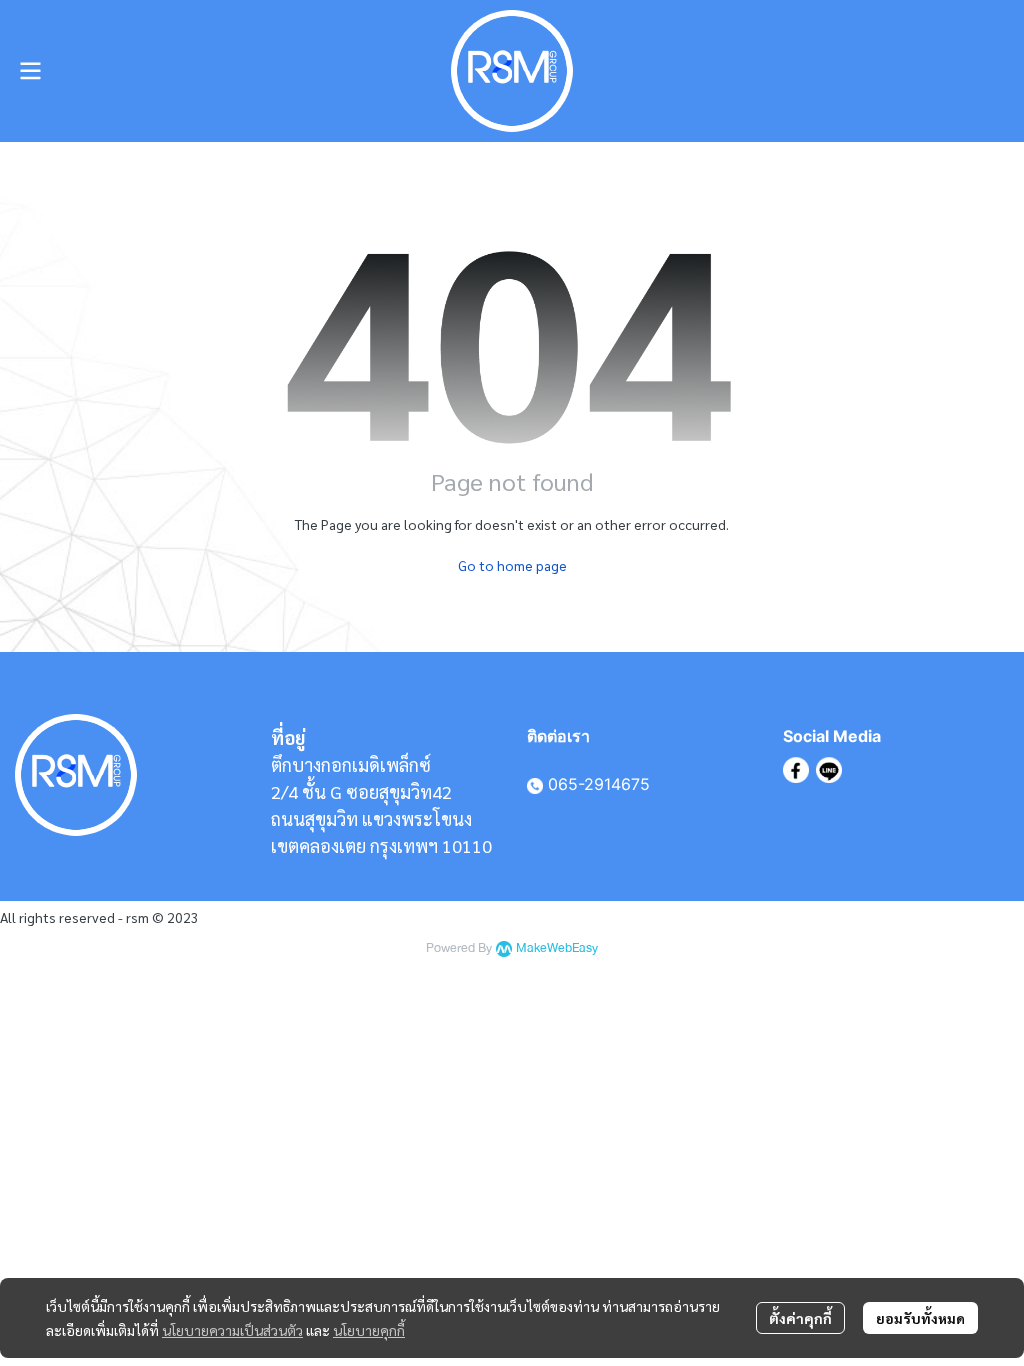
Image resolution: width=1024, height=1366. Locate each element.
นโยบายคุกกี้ (369, 1330)
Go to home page (512, 565)
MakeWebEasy (557, 948)
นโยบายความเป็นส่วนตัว (232, 1330)
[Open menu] (30, 71)
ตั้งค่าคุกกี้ (800, 1318)
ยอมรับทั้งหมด (920, 1318)
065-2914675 (599, 784)
